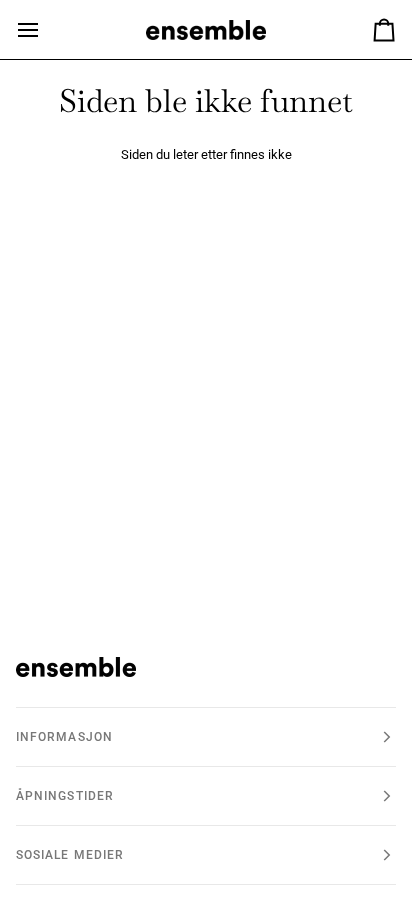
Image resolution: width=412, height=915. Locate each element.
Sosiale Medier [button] (70, 855)
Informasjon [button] (64, 737)
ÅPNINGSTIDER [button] (65, 796)
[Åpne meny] (46, 29)
